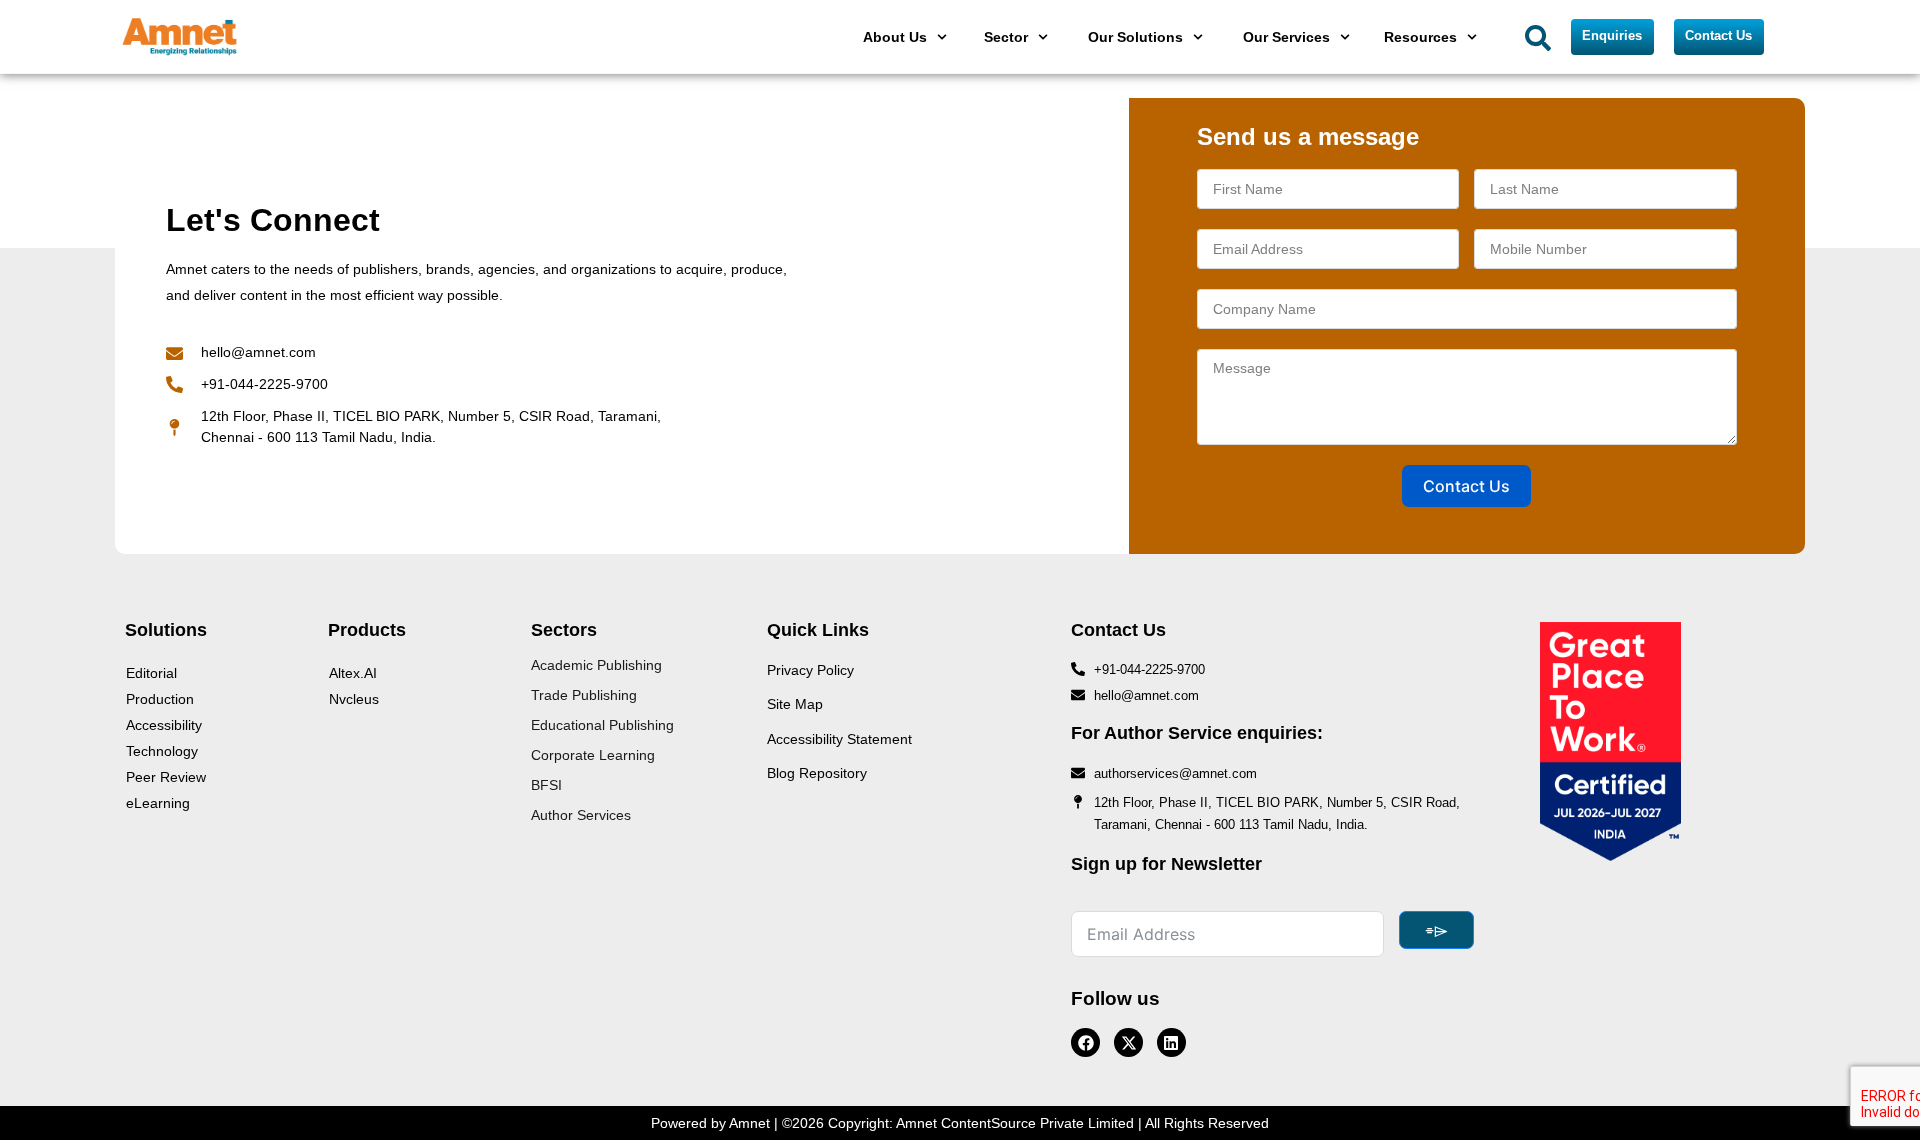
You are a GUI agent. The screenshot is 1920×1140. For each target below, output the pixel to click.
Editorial (151, 673)
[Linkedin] (1171, 1042)
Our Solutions (1135, 37)
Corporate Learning (593, 755)
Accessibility (164, 725)
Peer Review (166, 777)
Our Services (1286, 37)
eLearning (158, 803)
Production (160, 699)
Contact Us (1466, 486)
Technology (162, 751)
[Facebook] (1085, 1042)
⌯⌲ (1436, 930)
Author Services (581, 815)
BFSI (546, 785)
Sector (1006, 37)
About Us (895, 37)
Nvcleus (354, 699)
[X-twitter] (1128, 1042)
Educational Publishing (602, 725)
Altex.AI (353, 673)
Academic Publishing (596, 665)
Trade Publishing (584, 695)
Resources (1420, 37)
